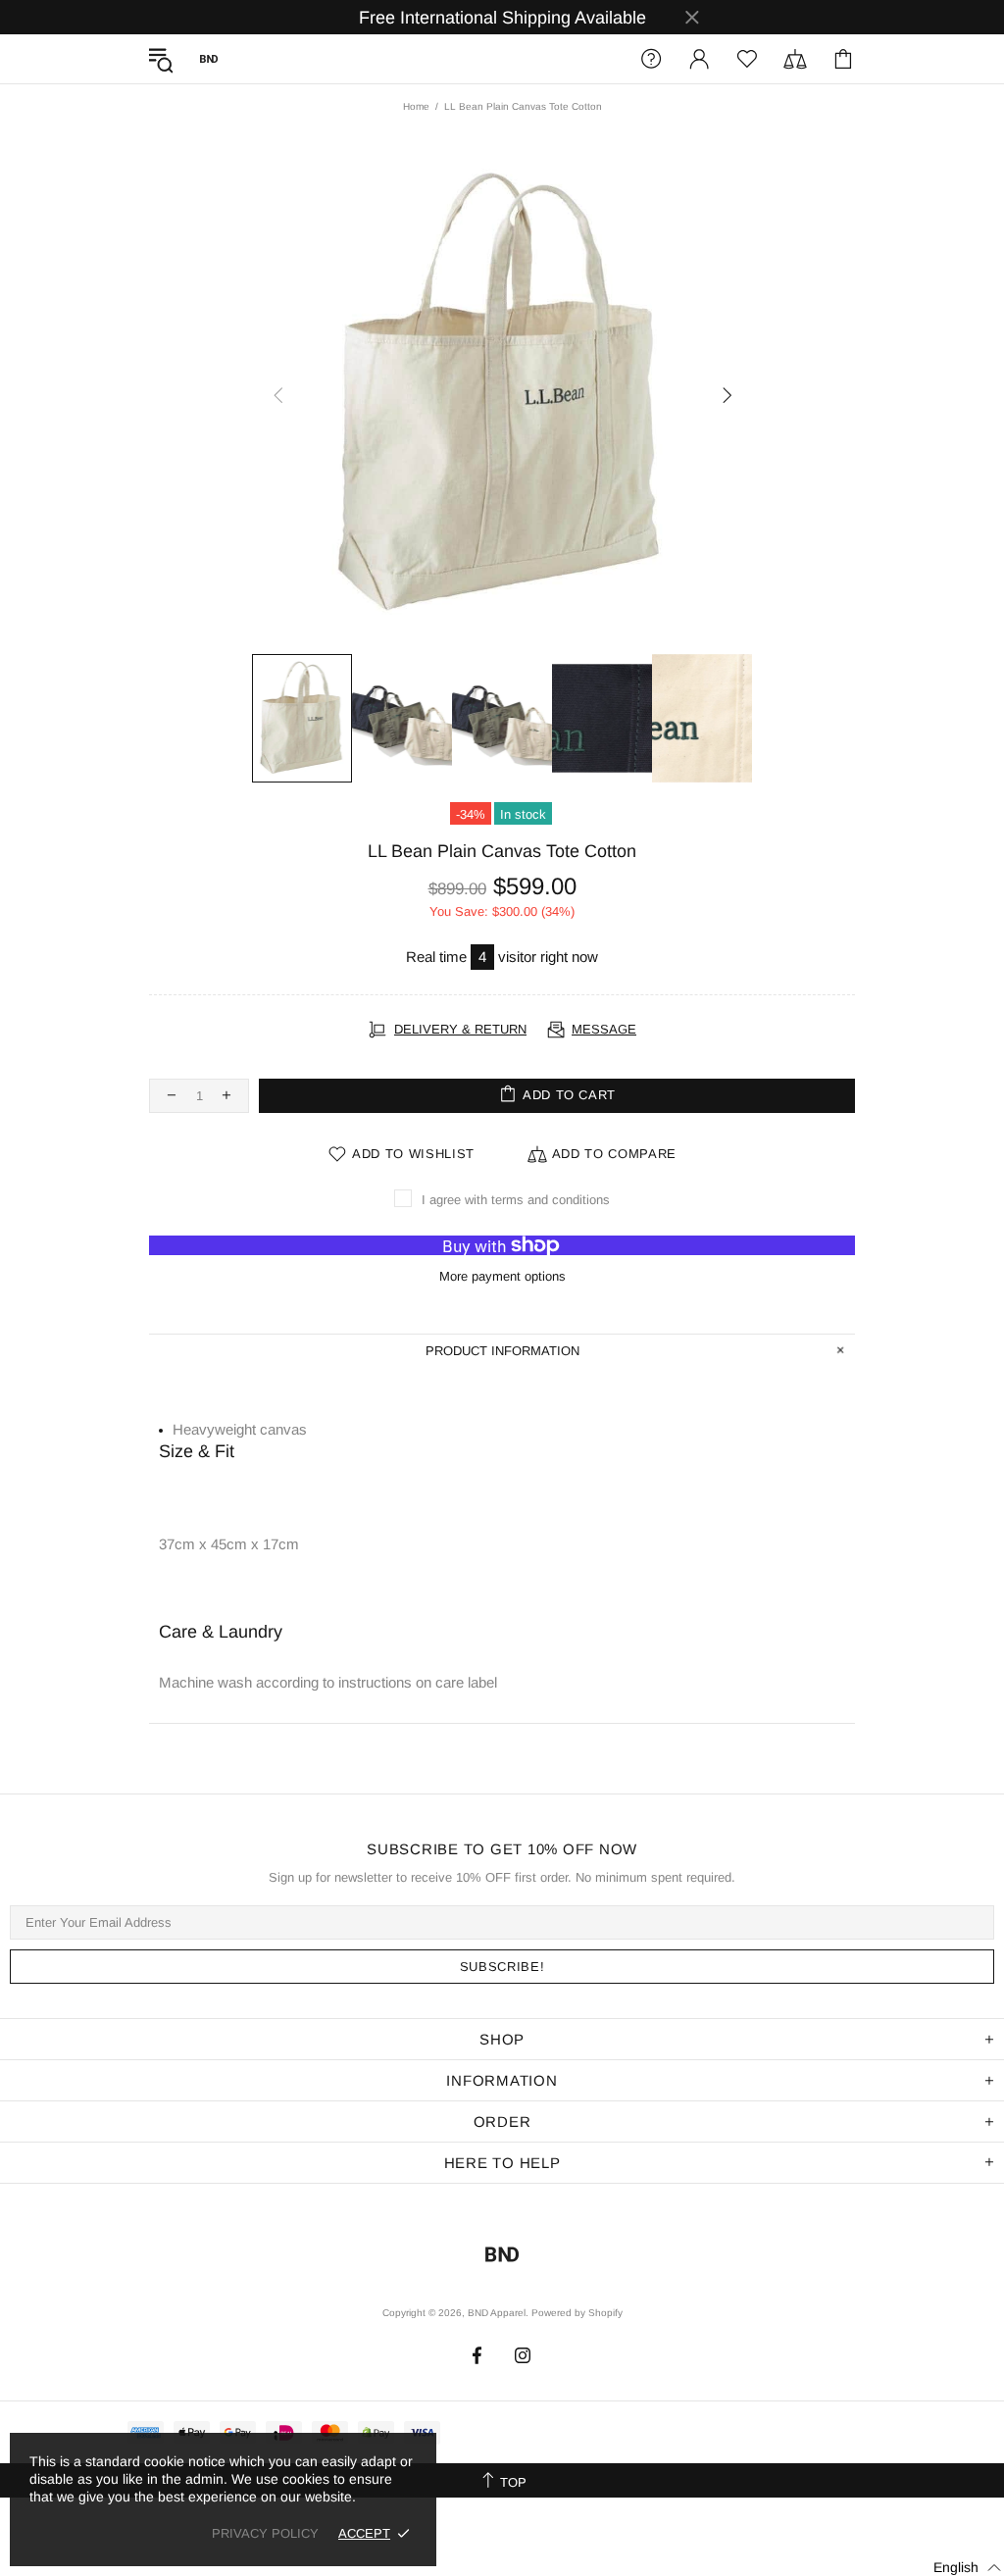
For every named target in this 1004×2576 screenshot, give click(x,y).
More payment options (502, 1276)
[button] (955, 2567)
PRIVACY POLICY (265, 2533)
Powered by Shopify (577, 2313)
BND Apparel (209, 59)
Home (416, 106)
